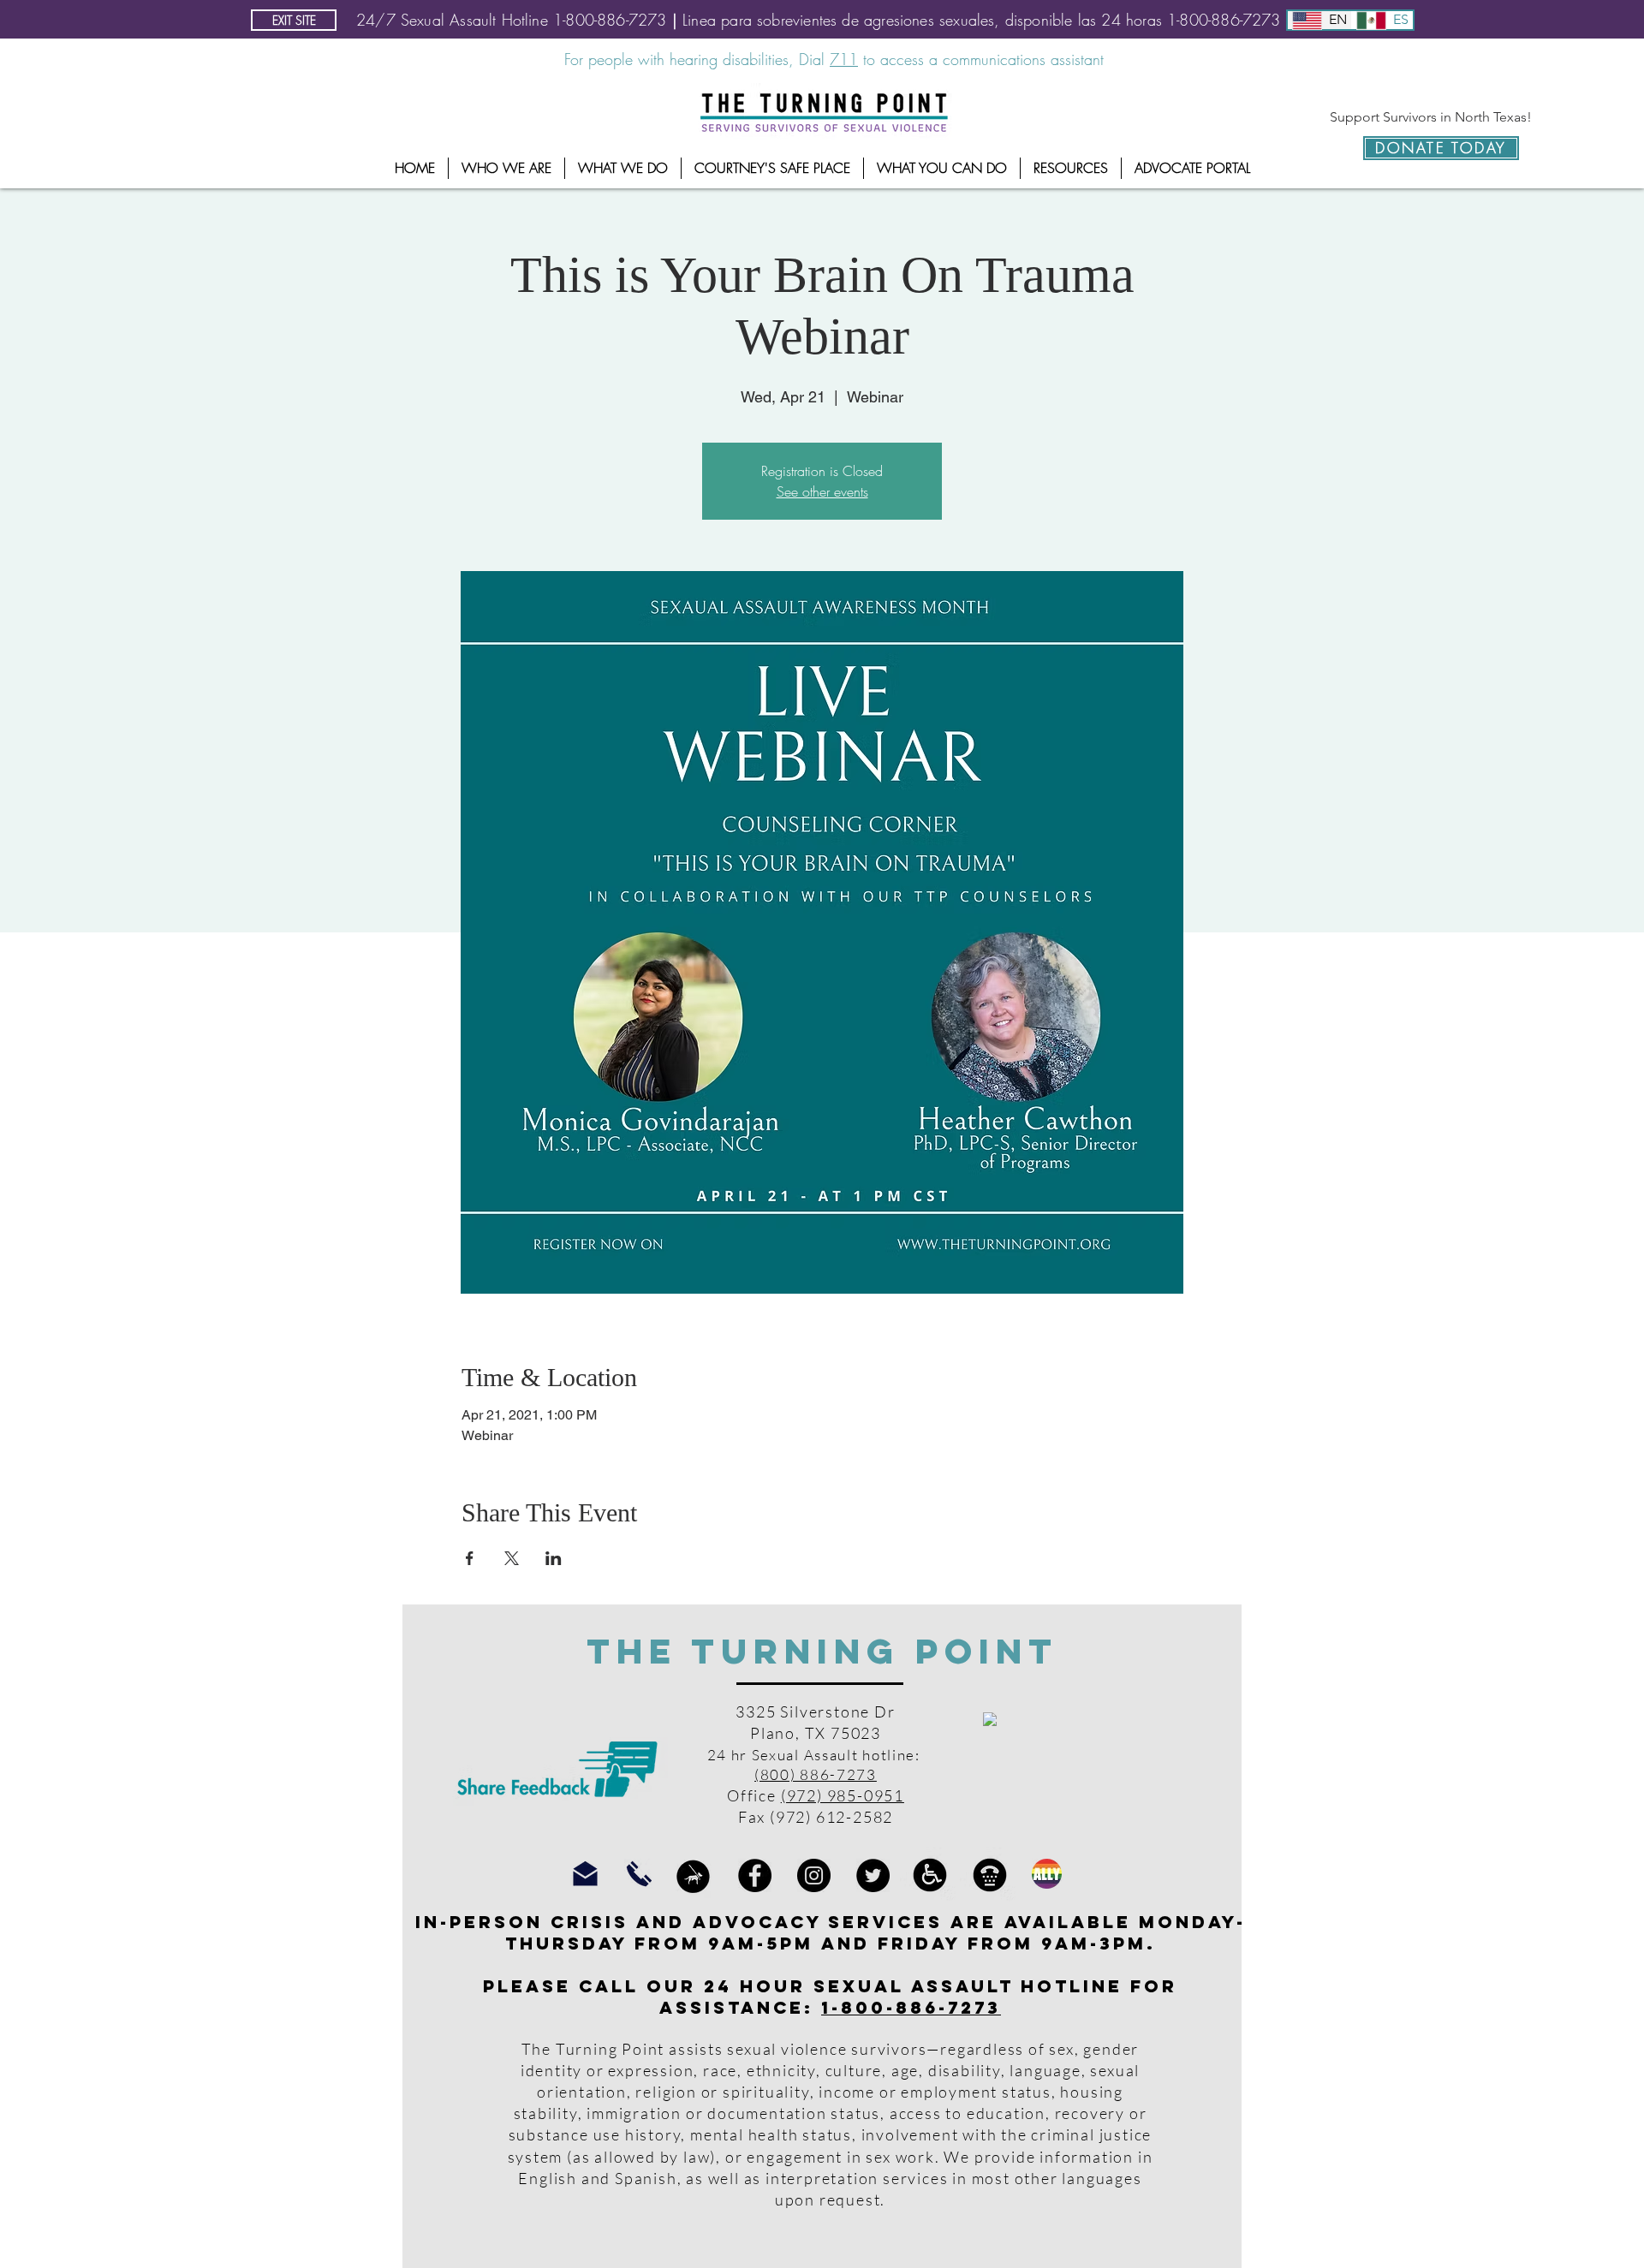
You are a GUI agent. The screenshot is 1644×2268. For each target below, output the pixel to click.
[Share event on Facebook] (470, 1558)
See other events (822, 491)
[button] (506, 168)
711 (844, 59)
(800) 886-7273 (816, 1774)
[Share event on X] (512, 1558)
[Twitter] (873, 1875)
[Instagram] (814, 1875)
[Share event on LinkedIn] (554, 1558)
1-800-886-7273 (911, 2007)
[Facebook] (755, 1875)
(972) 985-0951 (843, 1795)
